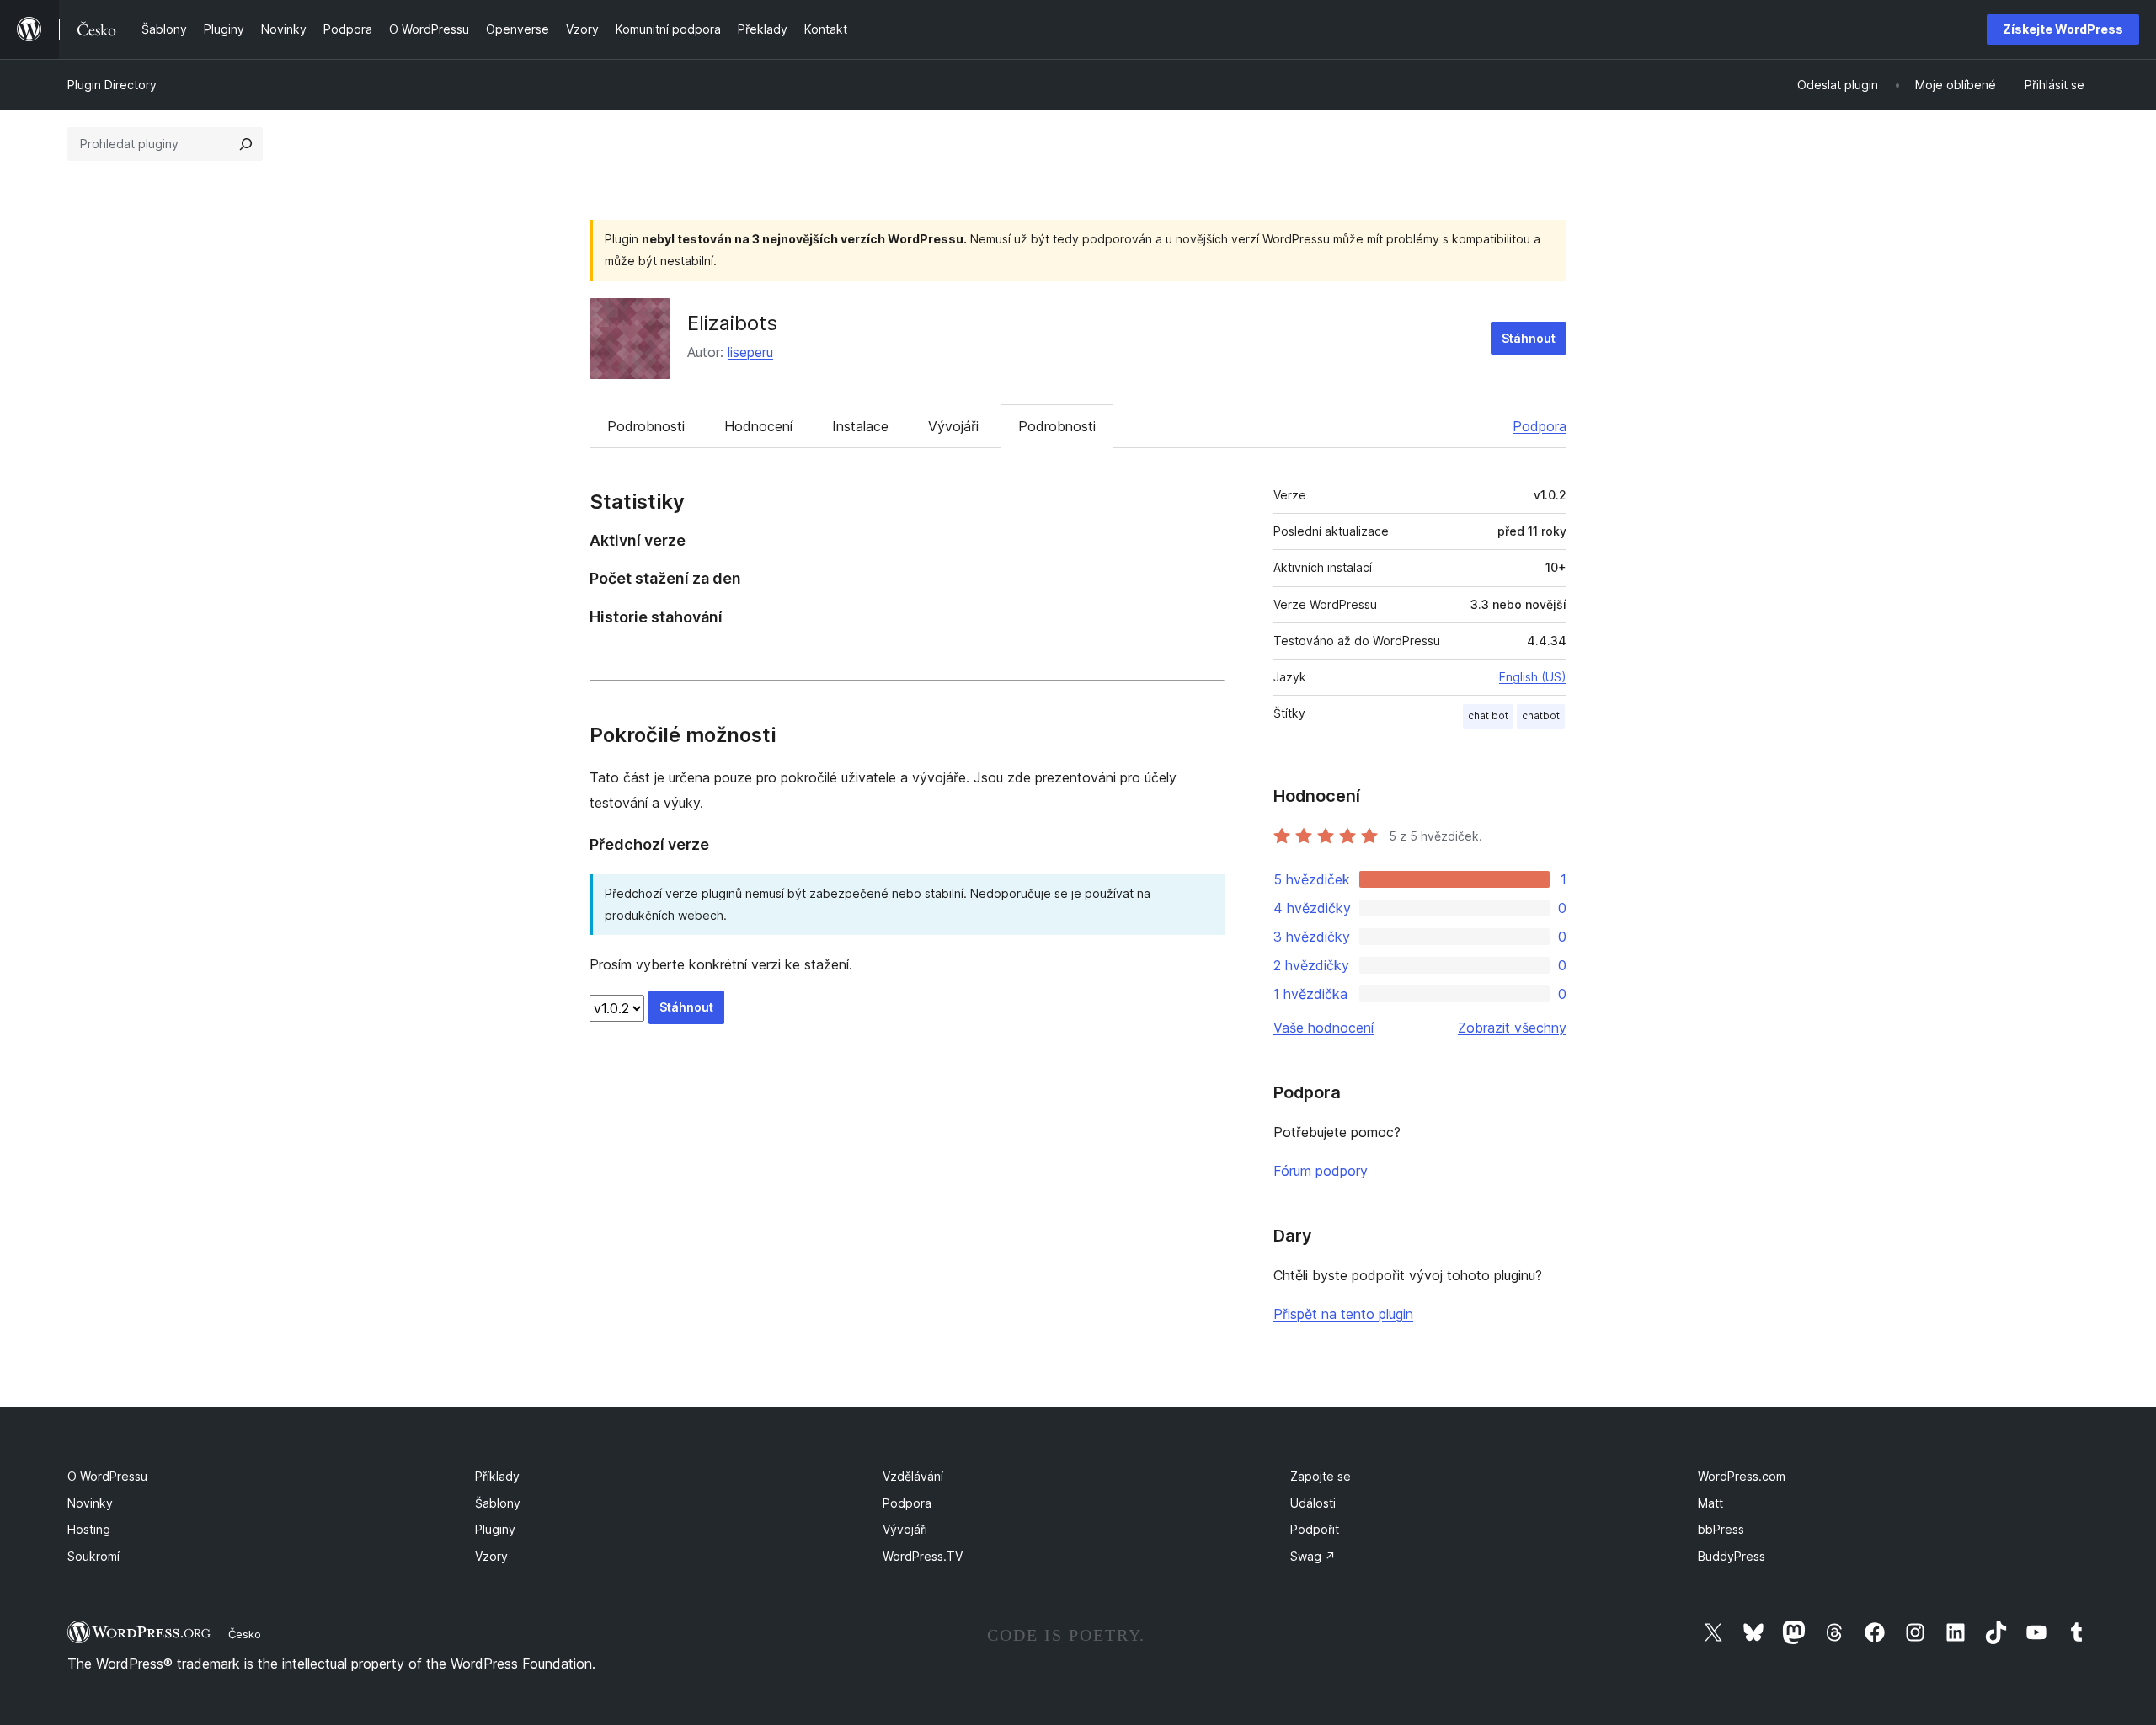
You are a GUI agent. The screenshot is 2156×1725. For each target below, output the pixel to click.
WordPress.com (1742, 1476)
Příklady (497, 1476)
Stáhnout (1529, 338)
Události (1313, 1503)
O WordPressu (107, 1476)
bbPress (1721, 1529)
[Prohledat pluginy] (246, 144)
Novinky (90, 1503)
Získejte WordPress (2063, 29)
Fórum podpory (1321, 1171)
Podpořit (1315, 1529)
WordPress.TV (923, 1556)
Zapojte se (1321, 1476)
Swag (1313, 1556)
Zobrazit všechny (1512, 1028)
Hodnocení (758, 426)
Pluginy (495, 1529)
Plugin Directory (112, 85)
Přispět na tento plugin (1343, 1314)
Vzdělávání (913, 1476)
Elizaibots (732, 323)
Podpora (1540, 426)
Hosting (89, 1529)
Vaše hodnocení (1323, 1028)
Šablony (498, 1503)
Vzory (491, 1556)
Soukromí (93, 1556)
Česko (245, 1634)
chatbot (1541, 716)
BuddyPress (1732, 1556)
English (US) (1533, 677)
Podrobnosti (646, 426)
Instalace (860, 426)
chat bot (1488, 716)
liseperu (750, 352)
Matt (1710, 1503)
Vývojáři (953, 426)
